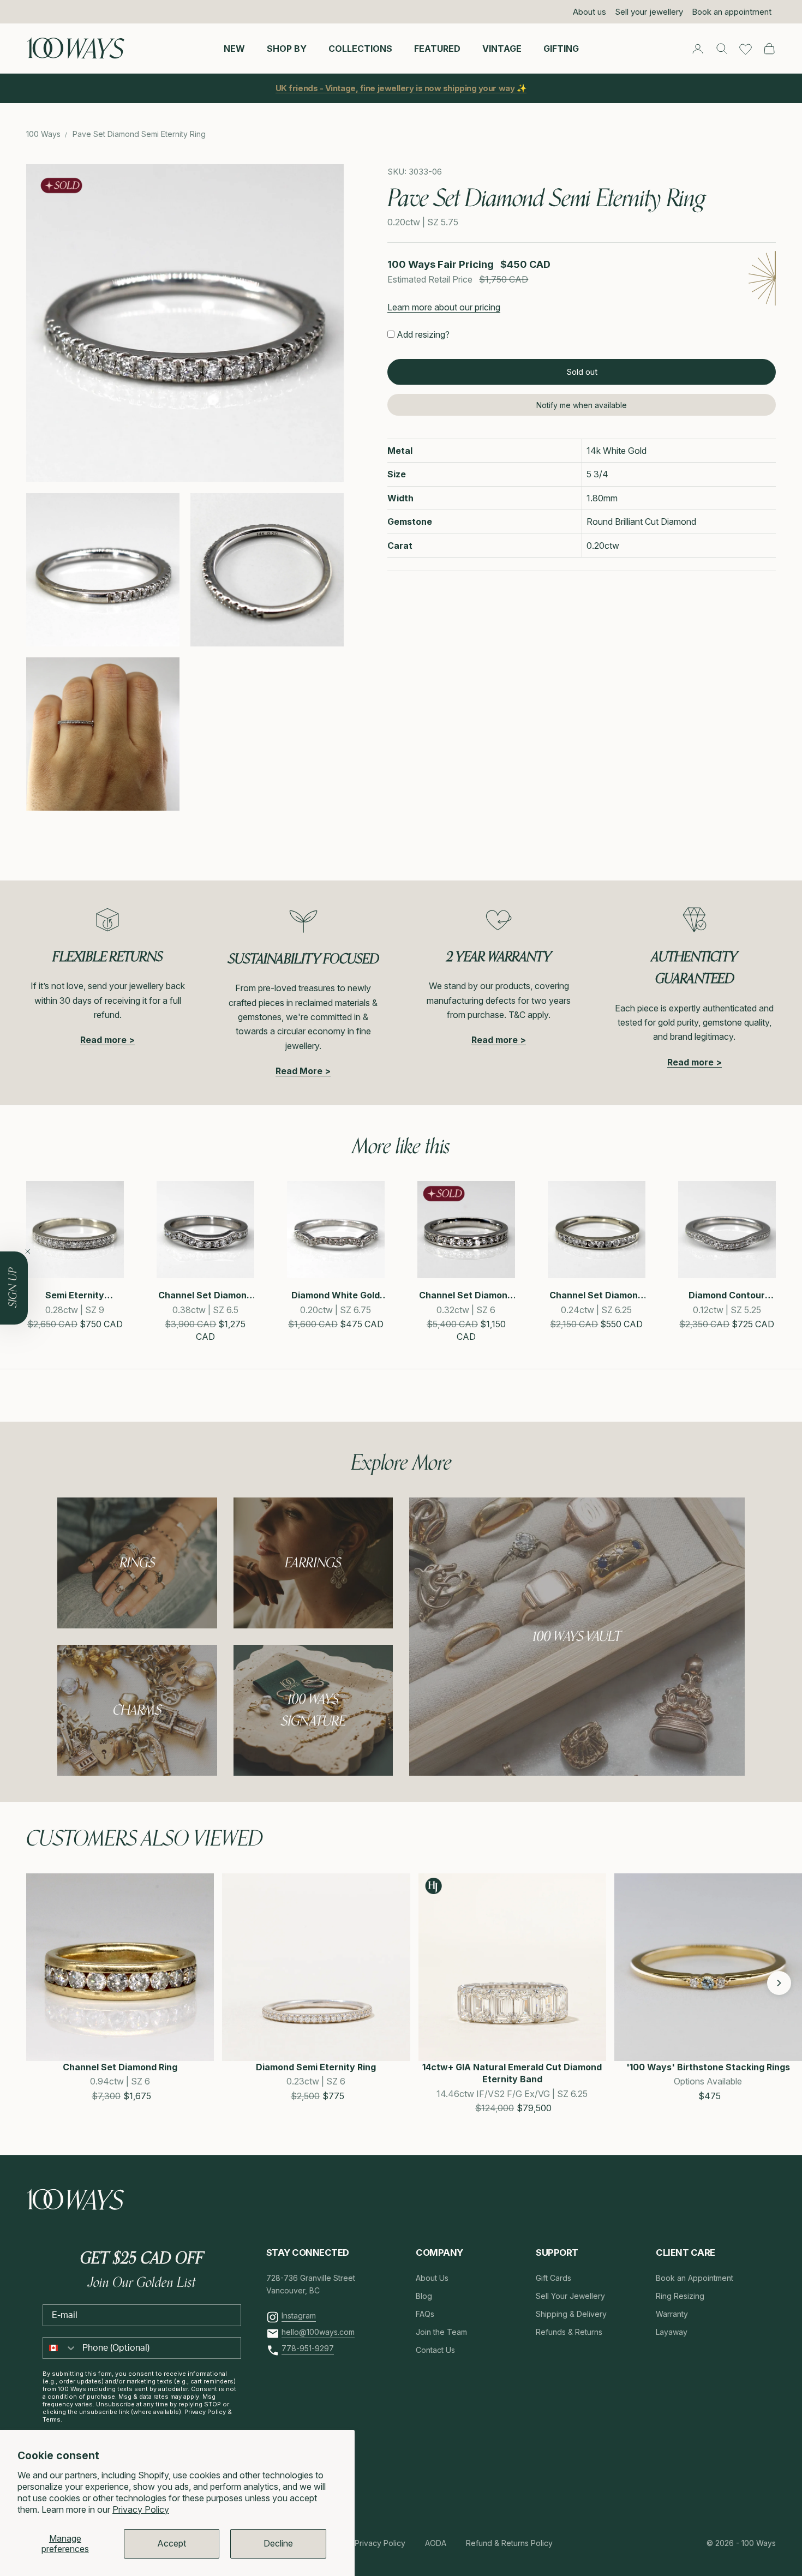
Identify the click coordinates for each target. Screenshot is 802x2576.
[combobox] (60, 2348)
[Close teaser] (28, 1251)
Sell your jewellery (649, 12)
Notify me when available (582, 405)
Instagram (299, 2316)
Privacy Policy (141, 2509)
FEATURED (437, 48)
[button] (38, 1983)
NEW (234, 48)
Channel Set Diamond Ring (120, 2067)
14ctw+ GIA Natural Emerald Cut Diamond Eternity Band (512, 2073)
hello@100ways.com (318, 2332)
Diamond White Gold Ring (336, 1295)
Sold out (582, 372)
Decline (278, 2543)
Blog (424, 2296)
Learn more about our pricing (444, 308)
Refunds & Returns (569, 2332)
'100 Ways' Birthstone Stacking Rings (708, 2067)
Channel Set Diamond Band (466, 1295)
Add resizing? (423, 335)
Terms (52, 2419)
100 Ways (43, 134)
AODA (436, 2543)
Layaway (672, 2332)
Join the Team (441, 2332)
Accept (172, 2543)
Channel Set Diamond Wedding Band (596, 1295)
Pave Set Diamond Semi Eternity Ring (139, 134)
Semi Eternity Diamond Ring (75, 1295)
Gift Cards (553, 2278)
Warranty (672, 2314)
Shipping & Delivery (571, 2314)
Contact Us (435, 2350)
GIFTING (561, 48)
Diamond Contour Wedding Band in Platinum (727, 1295)
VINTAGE (502, 48)
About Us (432, 2278)
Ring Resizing (680, 2296)
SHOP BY (287, 48)
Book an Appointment (695, 2278)
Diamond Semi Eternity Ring (316, 2067)
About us (589, 12)
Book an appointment (732, 12)
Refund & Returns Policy (509, 2543)
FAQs (425, 2314)
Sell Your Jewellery (570, 2296)
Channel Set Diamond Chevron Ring (205, 1295)
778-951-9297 (308, 2348)
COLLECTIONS (360, 48)
